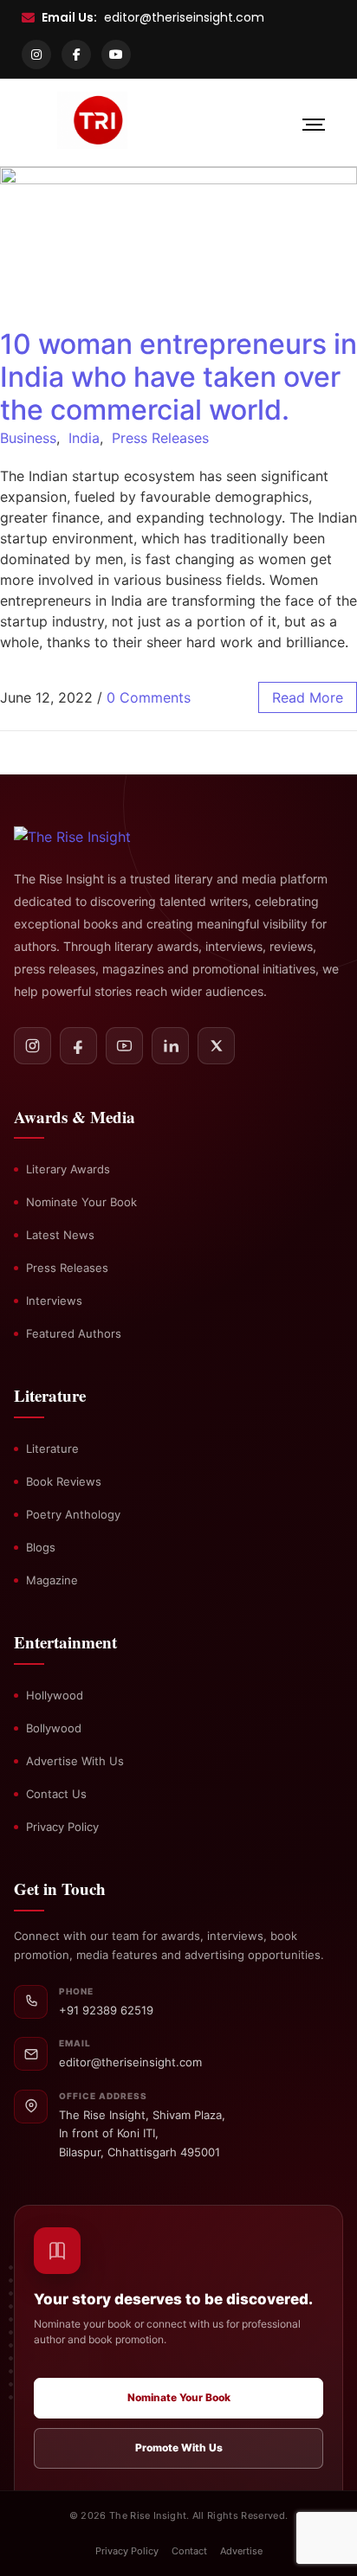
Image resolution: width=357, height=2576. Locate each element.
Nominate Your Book (81, 1202)
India (84, 438)
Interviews (54, 1301)
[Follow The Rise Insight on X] (216, 1046)
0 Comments (149, 697)
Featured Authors (74, 1333)
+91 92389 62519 (106, 2010)
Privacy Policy (62, 1827)
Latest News (60, 1235)
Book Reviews (64, 1481)
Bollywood (54, 1728)
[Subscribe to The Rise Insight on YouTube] (124, 1046)
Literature (52, 1449)
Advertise (241, 2551)
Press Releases (160, 438)
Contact (189, 2551)
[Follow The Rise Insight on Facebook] (78, 1046)
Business (28, 438)
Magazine (52, 1580)
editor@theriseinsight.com (184, 17)
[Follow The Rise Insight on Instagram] (32, 1046)
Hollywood (55, 1695)
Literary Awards (68, 1169)
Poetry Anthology (73, 1514)
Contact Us (56, 1794)
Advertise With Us (75, 1761)
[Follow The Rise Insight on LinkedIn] (170, 1046)
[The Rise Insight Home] (92, 837)
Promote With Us (179, 2448)
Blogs (41, 1547)
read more (308, 697)
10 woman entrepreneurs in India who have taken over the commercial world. (178, 377)
